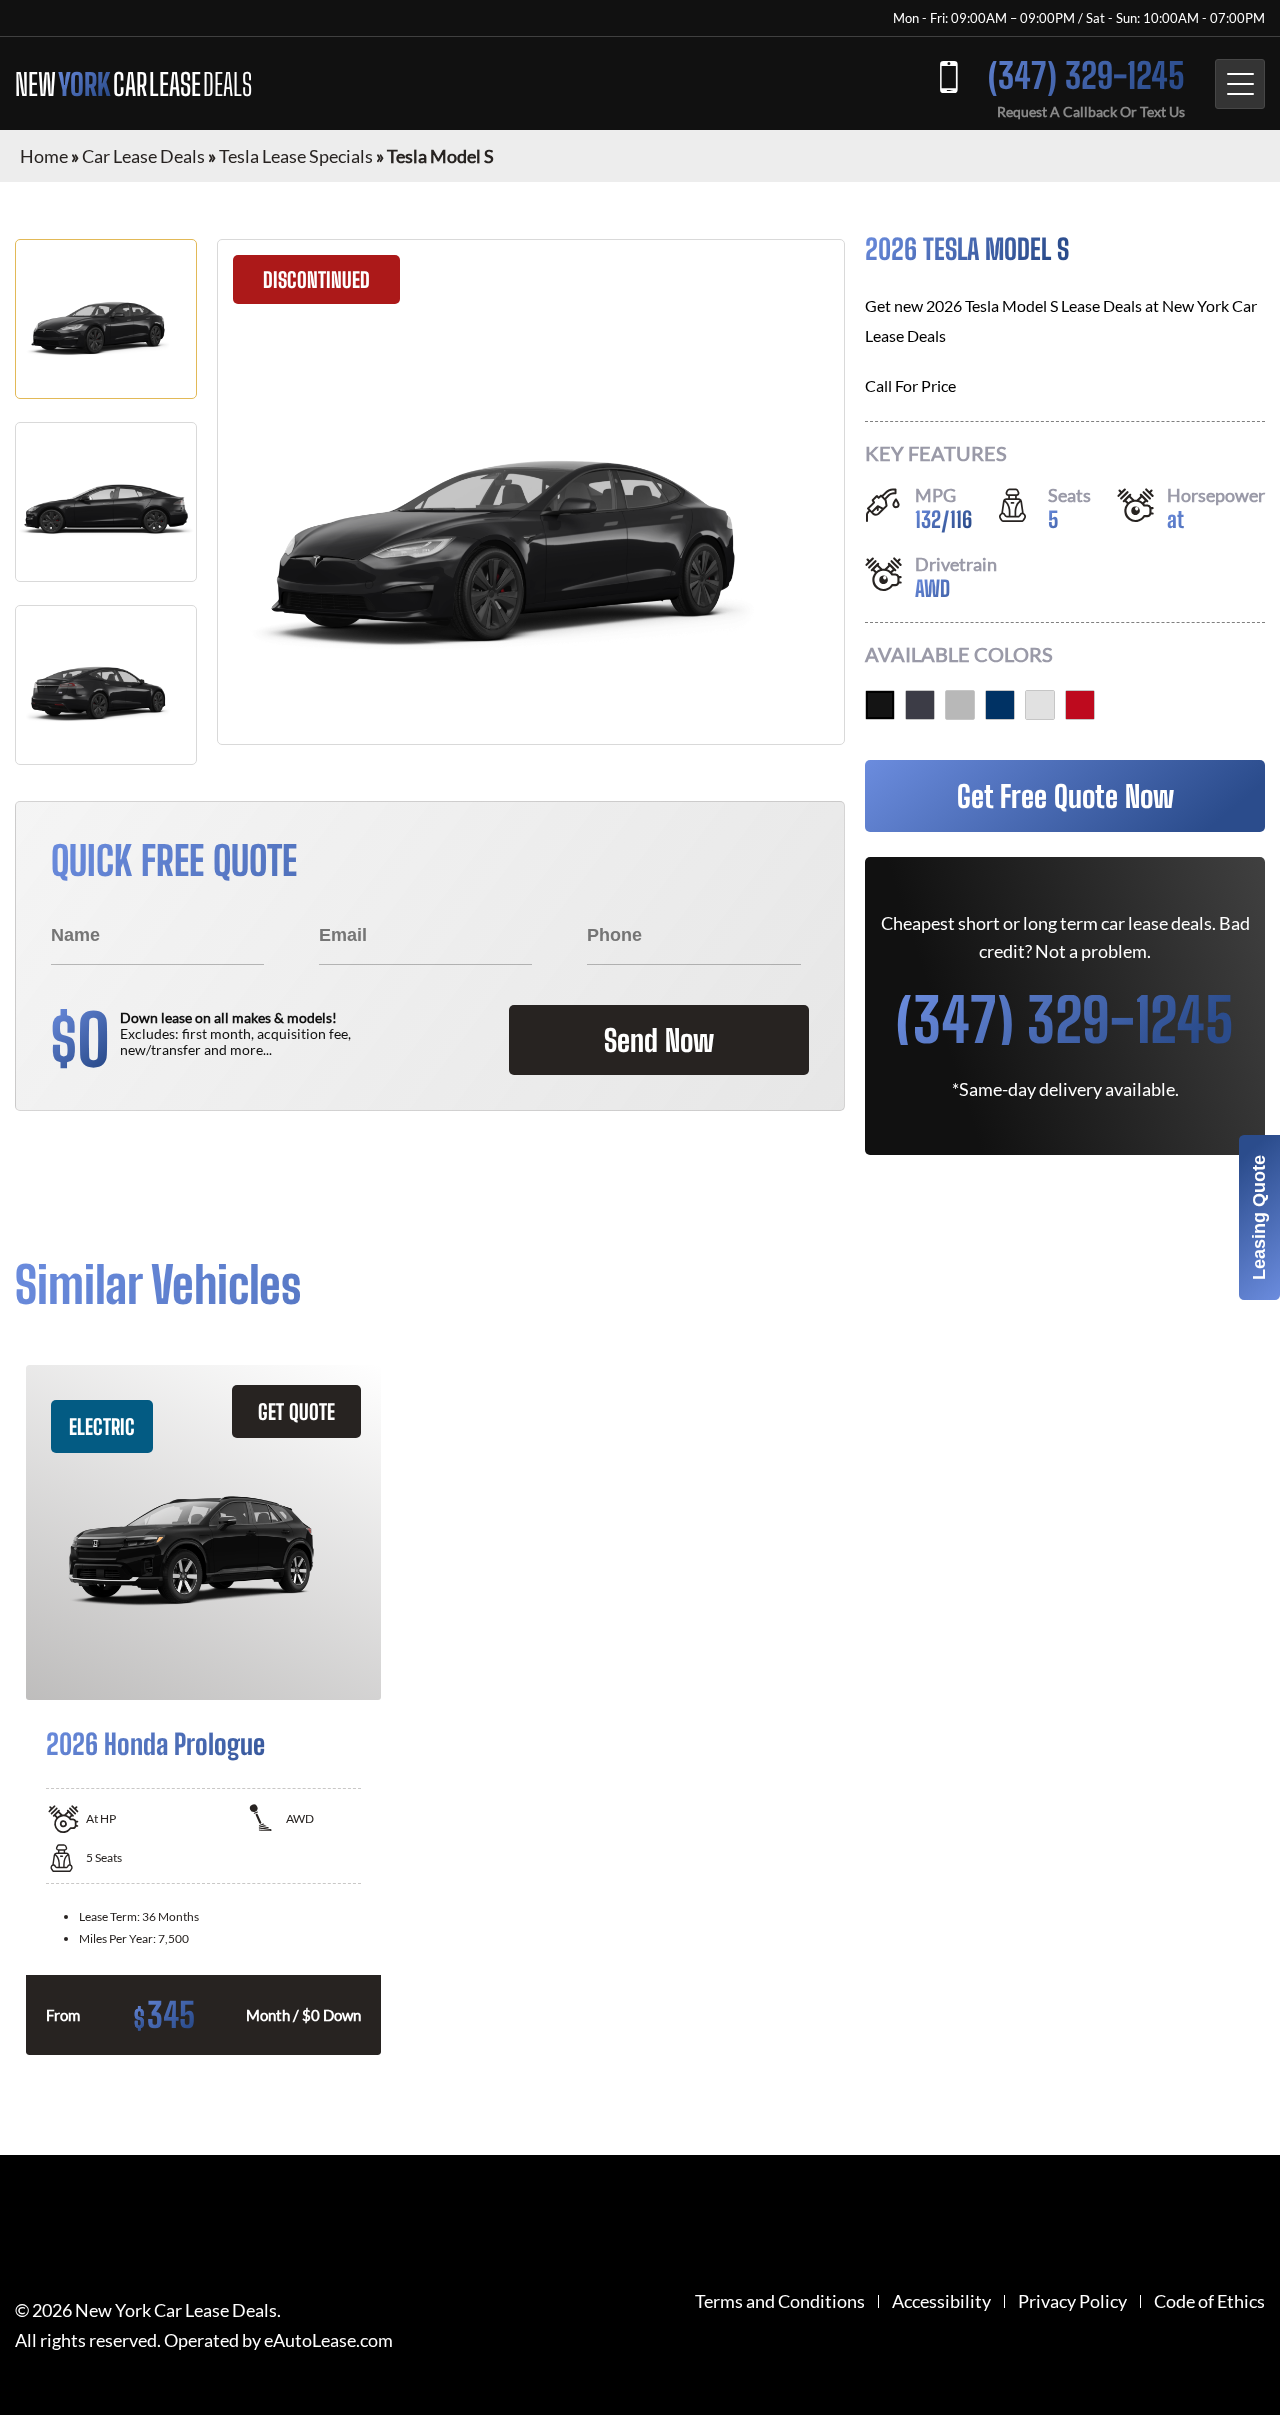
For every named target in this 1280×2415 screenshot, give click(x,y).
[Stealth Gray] (920, 705)
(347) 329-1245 (1086, 75)
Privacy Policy (1072, 2301)
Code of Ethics (1209, 2301)
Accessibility (941, 2301)
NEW (133, 84)
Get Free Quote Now (1065, 796)
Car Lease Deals (143, 156)
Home (44, 156)
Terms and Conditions (780, 2301)
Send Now (659, 1040)
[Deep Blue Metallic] (1000, 705)
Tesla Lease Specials (296, 156)
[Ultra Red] (1080, 705)
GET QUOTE (296, 1411)
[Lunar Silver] (960, 705)
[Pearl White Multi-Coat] (1040, 705)
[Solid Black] (880, 705)
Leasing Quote (1259, 1217)
